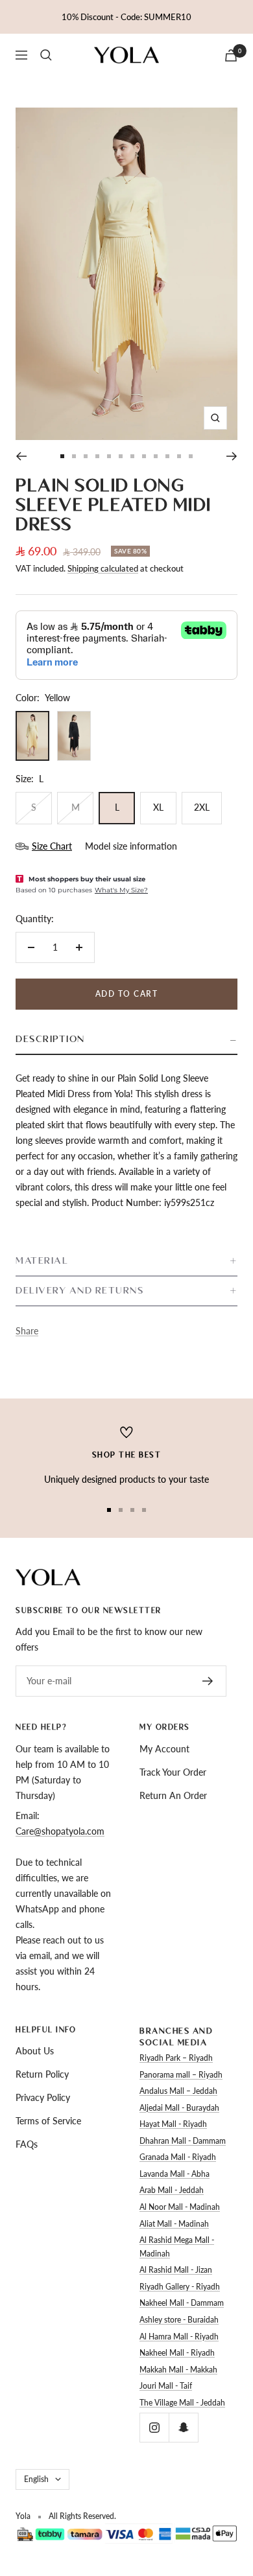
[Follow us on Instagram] (154, 2427)
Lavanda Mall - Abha (175, 2174)
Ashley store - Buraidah (179, 2320)
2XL (202, 807)
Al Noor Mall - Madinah (180, 2207)
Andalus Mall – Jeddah (178, 2091)
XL (158, 807)
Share (27, 1331)
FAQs (27, 2144)
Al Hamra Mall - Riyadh (179, 2337)
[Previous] (21, 456)
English (36, 2479)
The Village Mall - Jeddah (182, 2403)
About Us (35, 2051)
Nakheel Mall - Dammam (182, 2303)
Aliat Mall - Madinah (174, 2224)
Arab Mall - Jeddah (172, 2190)
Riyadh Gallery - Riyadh (180, 2287)
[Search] (46, 55)
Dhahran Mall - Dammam (183, 2141)
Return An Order (173, 1795)
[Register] (208, 1681)
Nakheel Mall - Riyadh (177, 2353)
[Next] (232, 456)
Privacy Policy (43, 2097)
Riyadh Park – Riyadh (176, 2058)
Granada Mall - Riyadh (178, 2157)
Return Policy (42, 2074)
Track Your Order (173, 1772)
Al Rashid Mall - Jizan (176, 2270)
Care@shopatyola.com (60, 1831)
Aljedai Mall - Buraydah (179, 2108)
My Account (164, 1749)
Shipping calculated (103, 568)
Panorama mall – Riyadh (181, 2075)
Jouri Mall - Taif (166, 2386)
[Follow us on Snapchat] (183, 2427)
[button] (126, 1040)
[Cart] (231, 55)
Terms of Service (48, 2121)
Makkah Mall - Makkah (178, 2370)
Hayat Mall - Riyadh (173, 2124)
